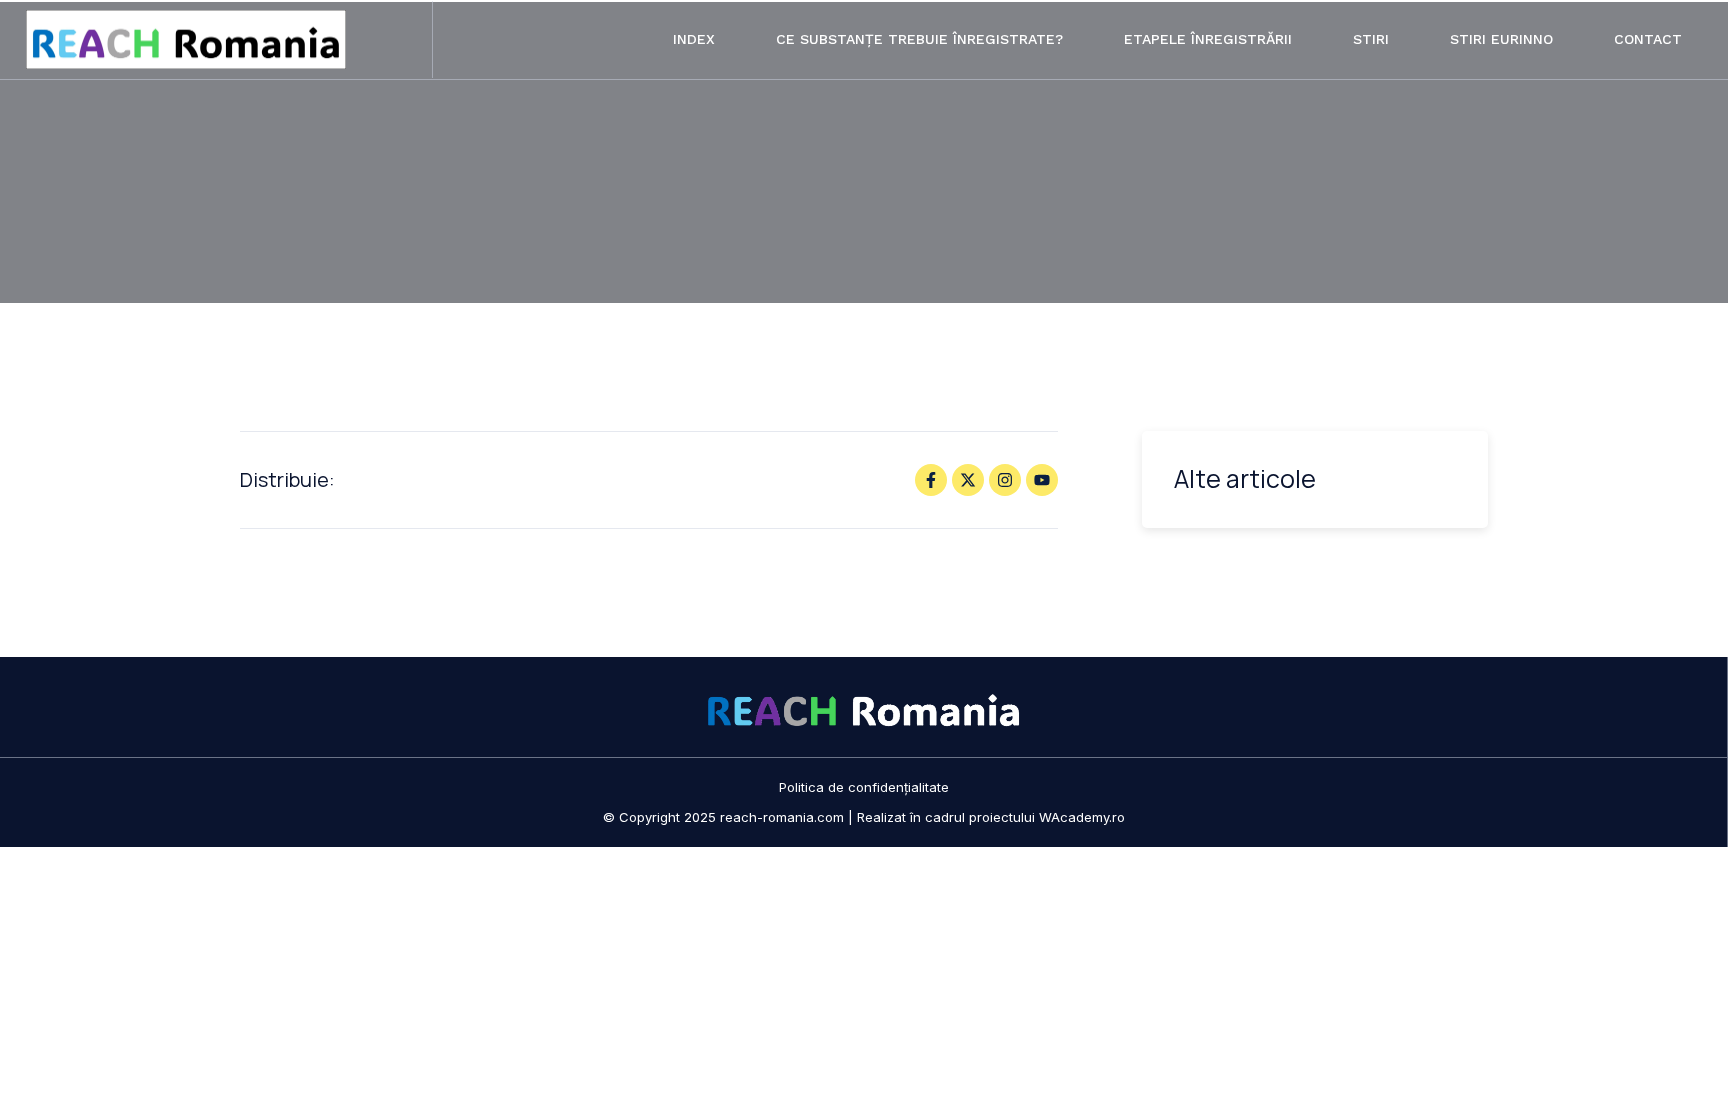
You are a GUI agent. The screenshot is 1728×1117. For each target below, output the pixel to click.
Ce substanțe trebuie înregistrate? (919, 39)
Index (694, 39)
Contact (1648, 39)
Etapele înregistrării (1208, 39)
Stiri (1371, 39)
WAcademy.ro (1082, 817)
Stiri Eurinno (1501, 39)
